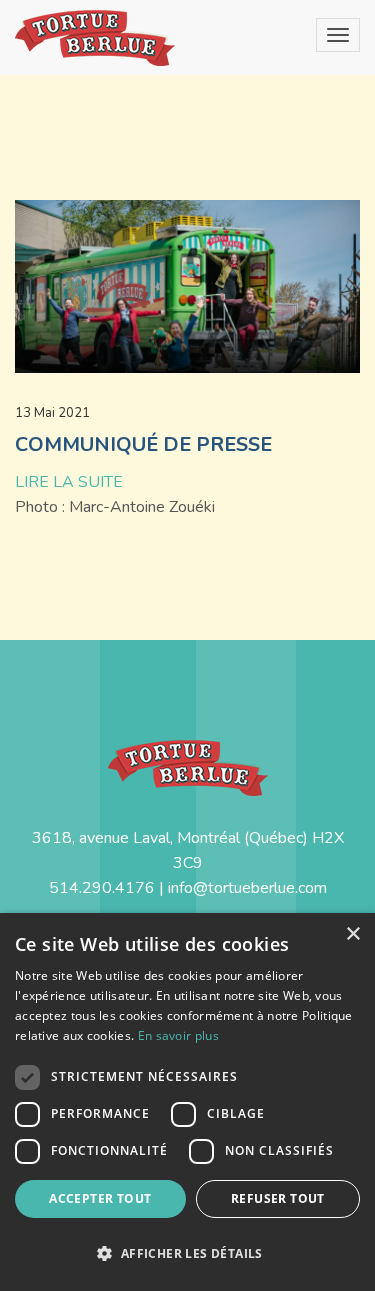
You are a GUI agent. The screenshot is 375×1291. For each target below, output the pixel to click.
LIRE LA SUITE (69, 482)
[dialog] (187, 1102)
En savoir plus (178, 1035)
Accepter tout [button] (100, 1198)
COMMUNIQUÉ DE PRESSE (143, 444)
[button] (187, 1253)
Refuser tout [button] (278, 1198)
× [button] (352, 934)
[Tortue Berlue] (95, 38)
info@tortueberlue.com (247, 888)
